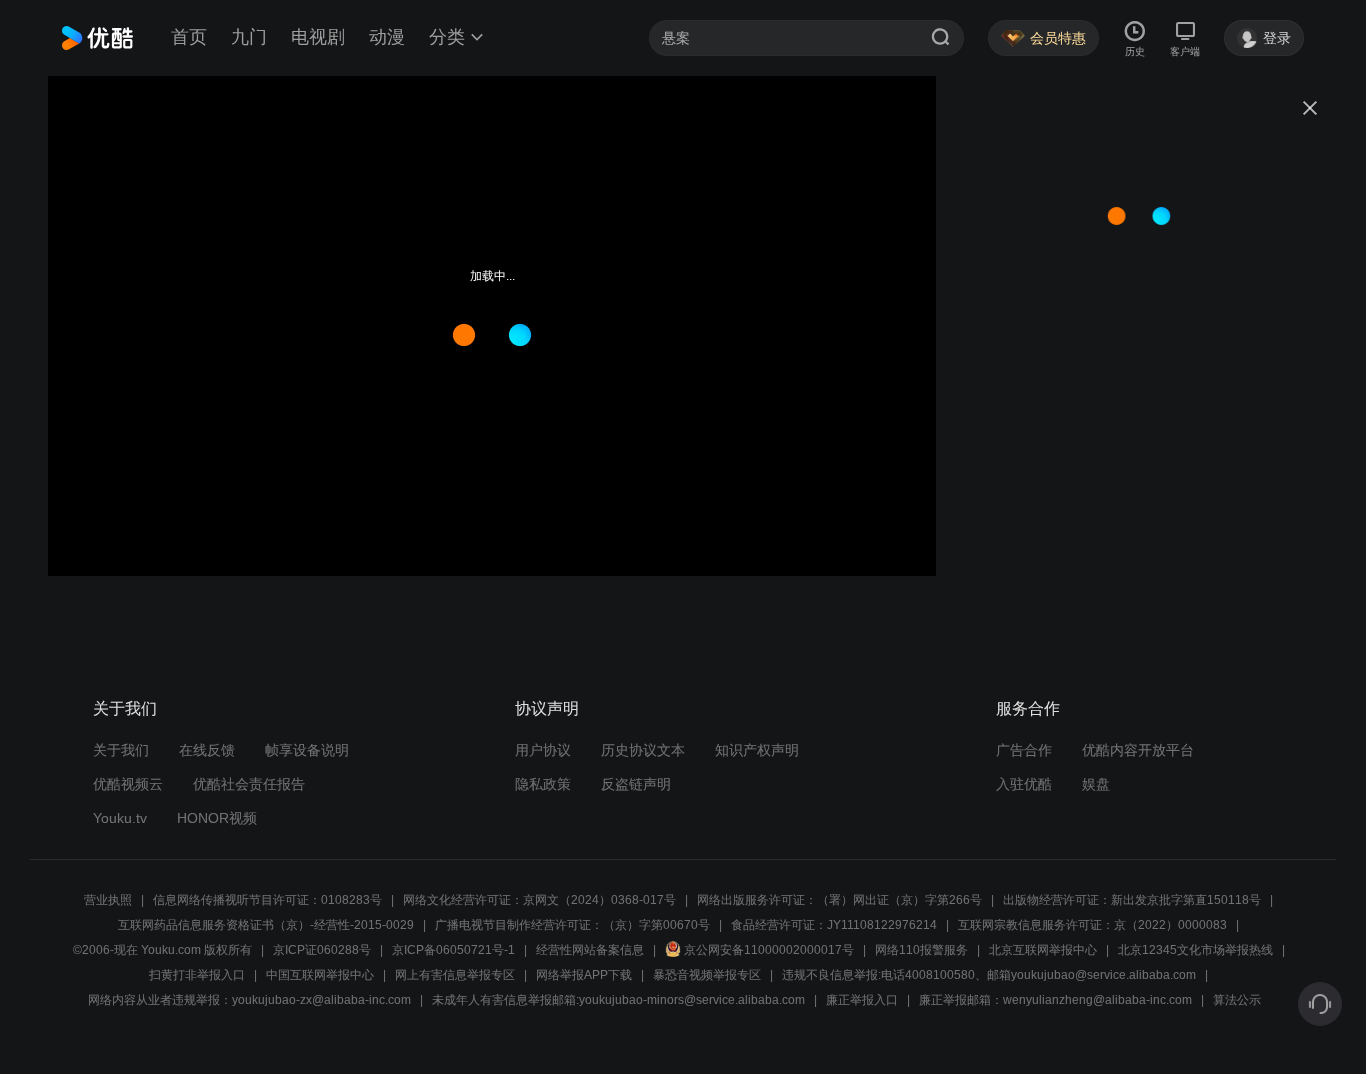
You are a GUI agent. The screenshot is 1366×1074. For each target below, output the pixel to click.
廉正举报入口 (862, 1000)
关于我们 (121, 750)
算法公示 (1237, 1000)
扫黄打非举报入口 (197, 975)
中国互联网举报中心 (320, 975)
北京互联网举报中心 (1043, 950)
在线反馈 (207, 750)
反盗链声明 (636, 784)
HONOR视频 (217, 818)
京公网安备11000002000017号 (769, 950)
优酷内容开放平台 (1138, 750)
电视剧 (318, 37)
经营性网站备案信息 (590, 950)
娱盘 (1096, 784)
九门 (249, 37)
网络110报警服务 (921, 950)
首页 (189, 37)
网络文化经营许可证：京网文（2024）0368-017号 (539, 900)
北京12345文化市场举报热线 (1195, 950)
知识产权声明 (757, 750)
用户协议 (543, 750)
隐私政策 (543, 784)
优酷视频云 (128, 784)
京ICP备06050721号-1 (453, 950)
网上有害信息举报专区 (455, 975)
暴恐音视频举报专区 (707, 975)
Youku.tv (120, 818)
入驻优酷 (1024, 784)
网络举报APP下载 (584, 975)
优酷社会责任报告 (249, 784)
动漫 (387, 37)
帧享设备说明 (307, 750)
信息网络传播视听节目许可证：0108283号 (267, 900)
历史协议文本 (643, 750)
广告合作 (1024, 750)
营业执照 (108, 900)
